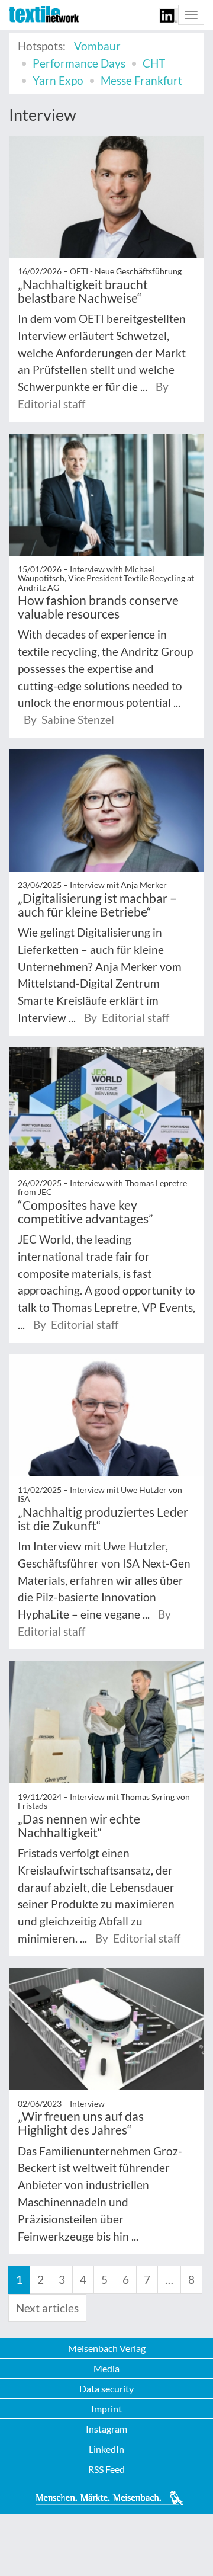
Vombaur (97, 46)
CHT (154, 63)
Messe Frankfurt (141, 80)
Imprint (106, 2409)
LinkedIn (106, 2449)
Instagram (106, 2429)
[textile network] (44, 14)
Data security (106, 2388)
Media (106, 2368)
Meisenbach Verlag (107, 2348)
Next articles (47, 2308)
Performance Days (79, 63)
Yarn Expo (58, 80)
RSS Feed (106, 2469)
